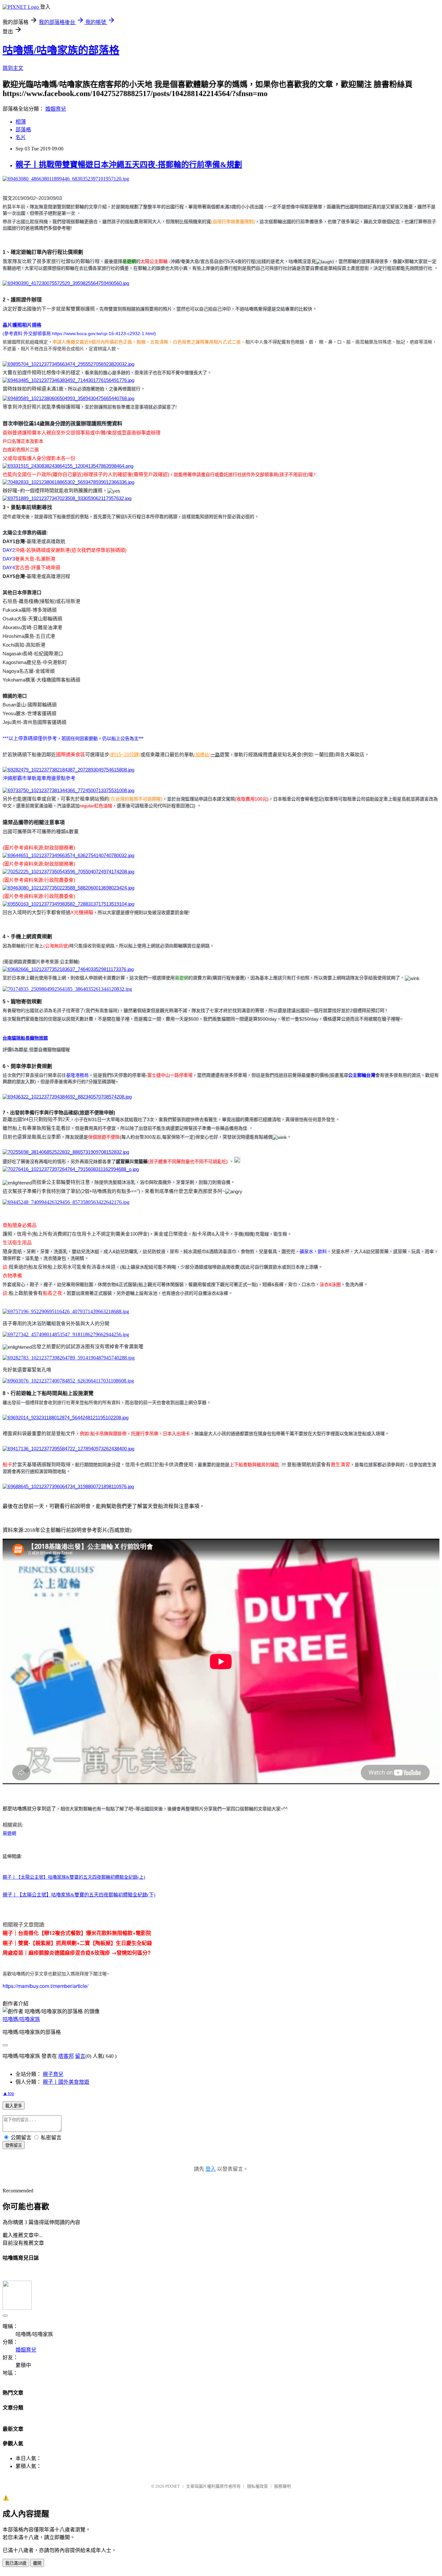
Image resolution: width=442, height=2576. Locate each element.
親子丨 (9, 1877)
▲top (8, 2093)
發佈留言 (14, 2145)
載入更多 (14, 2106)
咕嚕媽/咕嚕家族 (21, 2019)
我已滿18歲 (16, 2563)
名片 (21, 137)
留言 (80, 2056)
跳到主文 (13, 68)
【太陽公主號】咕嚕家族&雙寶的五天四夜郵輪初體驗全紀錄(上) (81, 1877)
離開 (37, 2563)
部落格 (23, 130)
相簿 (21, 122)
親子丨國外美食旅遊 (66, 2082)
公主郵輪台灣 (362, 1075)
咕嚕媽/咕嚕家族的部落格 (61, 50)
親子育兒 (53, 2074)
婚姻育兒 (56, 109)
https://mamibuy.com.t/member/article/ (45, 1986)
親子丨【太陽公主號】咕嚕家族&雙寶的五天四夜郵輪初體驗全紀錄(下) (79, 1895)
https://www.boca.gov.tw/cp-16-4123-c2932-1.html (103, 333)
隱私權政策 (257, 2486)
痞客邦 (66, 2056)
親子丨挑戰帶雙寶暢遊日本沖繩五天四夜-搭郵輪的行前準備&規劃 (129, 165)
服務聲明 (282, 2486)
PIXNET (173, 2486)
